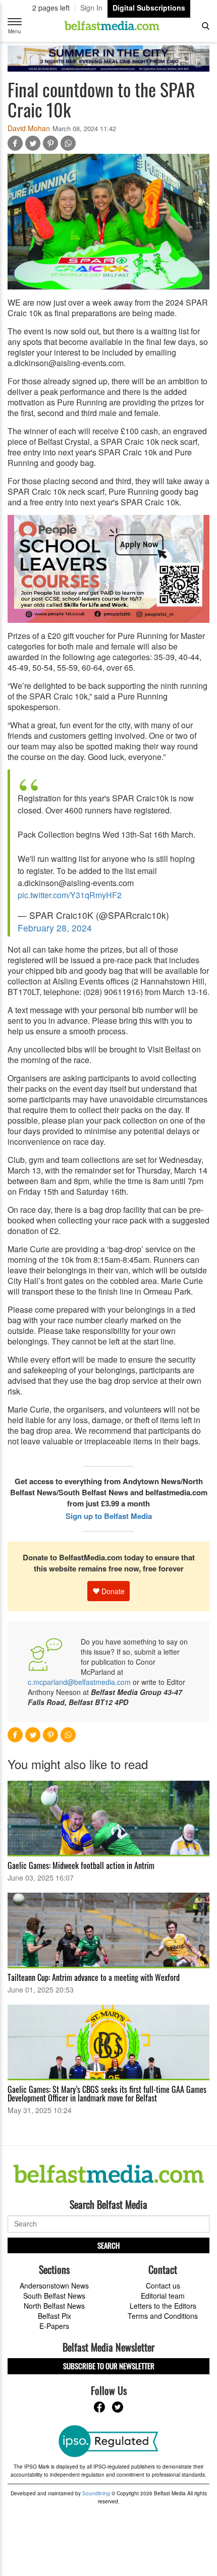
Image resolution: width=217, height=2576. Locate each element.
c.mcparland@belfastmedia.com (79, 1682)
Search (108, 2245)
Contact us (163, 2286)
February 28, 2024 (55, 928)
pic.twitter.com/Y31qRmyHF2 (70, 895)
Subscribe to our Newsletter (109, 2366)
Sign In (91, 8)
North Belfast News (54, 2306)
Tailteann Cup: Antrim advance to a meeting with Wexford (94, 1977)
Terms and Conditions (163, 2316)
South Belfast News (54, 2296)
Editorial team (163, 2296)
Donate (112, 1591)
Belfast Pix (55, 2316)
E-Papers (54, 2326)
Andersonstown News (54, 2286)
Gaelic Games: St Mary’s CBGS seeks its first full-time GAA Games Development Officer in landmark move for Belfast (107, 2094)
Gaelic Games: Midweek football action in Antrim (81, 1865)
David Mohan (29, 128)
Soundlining (96, 2493)
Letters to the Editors (163, 2306)
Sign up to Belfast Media (109, 1516)
